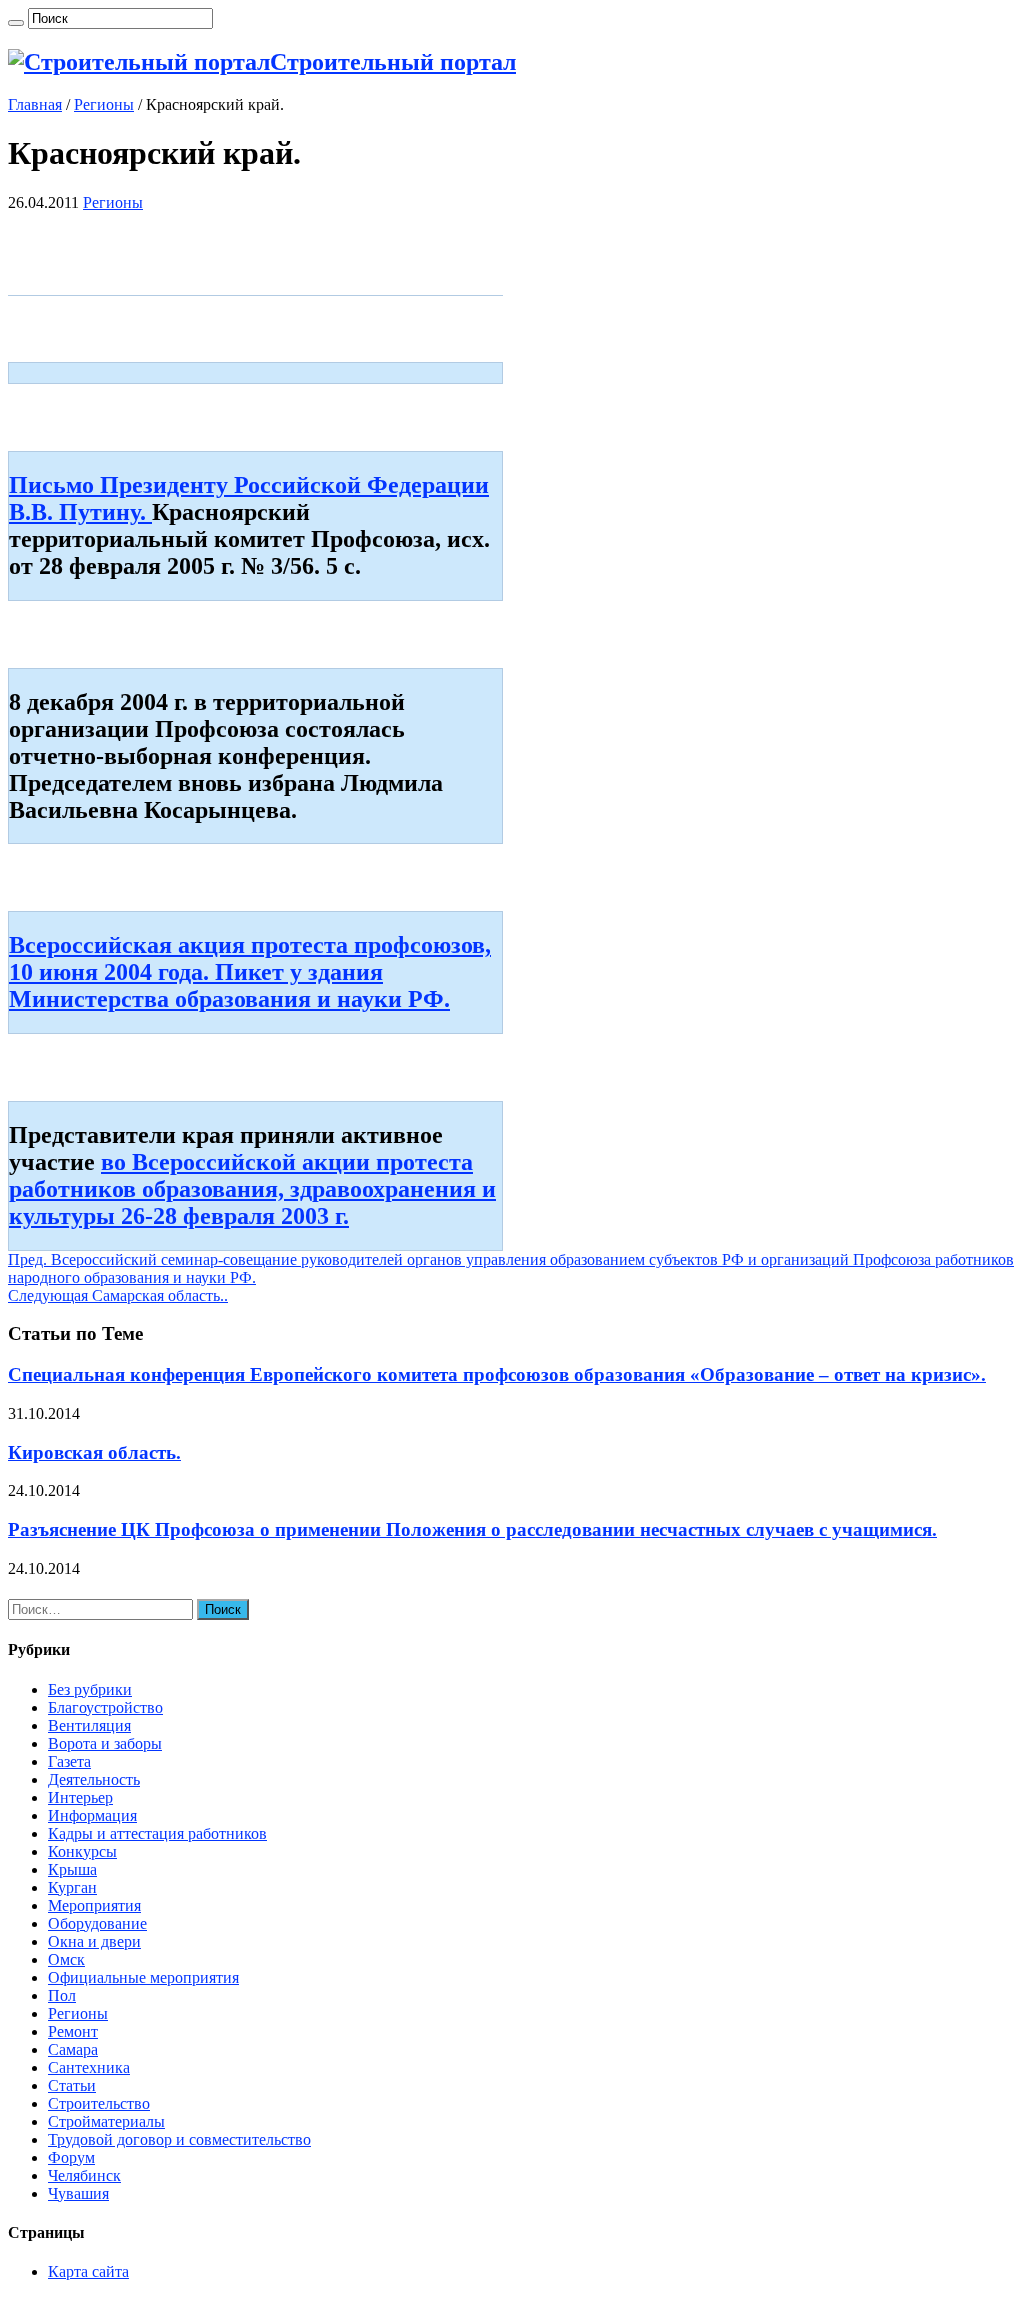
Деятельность (94, 1779)
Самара (73, 2049)
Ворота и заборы (105, 1743)
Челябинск (84, 2175)
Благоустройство (105, 1707)
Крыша (72, 1869)
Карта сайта (88, 2271)
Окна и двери (94, 1941)
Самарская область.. (118, 1295)
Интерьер (80, 1797)
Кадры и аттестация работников (157, 1833)
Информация (92, 1815)
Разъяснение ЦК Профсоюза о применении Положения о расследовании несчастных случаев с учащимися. (472, 1529)
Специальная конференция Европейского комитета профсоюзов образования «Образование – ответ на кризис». (497, 1374)
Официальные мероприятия (143, 1977)
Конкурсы (82, 1851)
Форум (71, 2157)
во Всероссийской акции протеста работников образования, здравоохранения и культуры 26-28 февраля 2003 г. (252, 1189)
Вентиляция (89, 1725)
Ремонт (73, 2031)
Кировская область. (94, 1452)
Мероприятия (94, 1905)
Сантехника (89, 2067)
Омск (66, 1959)
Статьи (72, 2085)
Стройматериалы (106, 2121)
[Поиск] (16, 23)
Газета (69, 1761)
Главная (35, 104)
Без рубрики (90, 1689)
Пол (62, 1995)
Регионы (104, 104)
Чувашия (78, 2193)
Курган (72, 1887)
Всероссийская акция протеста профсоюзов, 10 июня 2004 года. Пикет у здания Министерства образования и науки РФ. (250, 972)
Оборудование (97, 1923)
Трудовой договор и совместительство (179, 2139)
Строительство (99, 2103)
